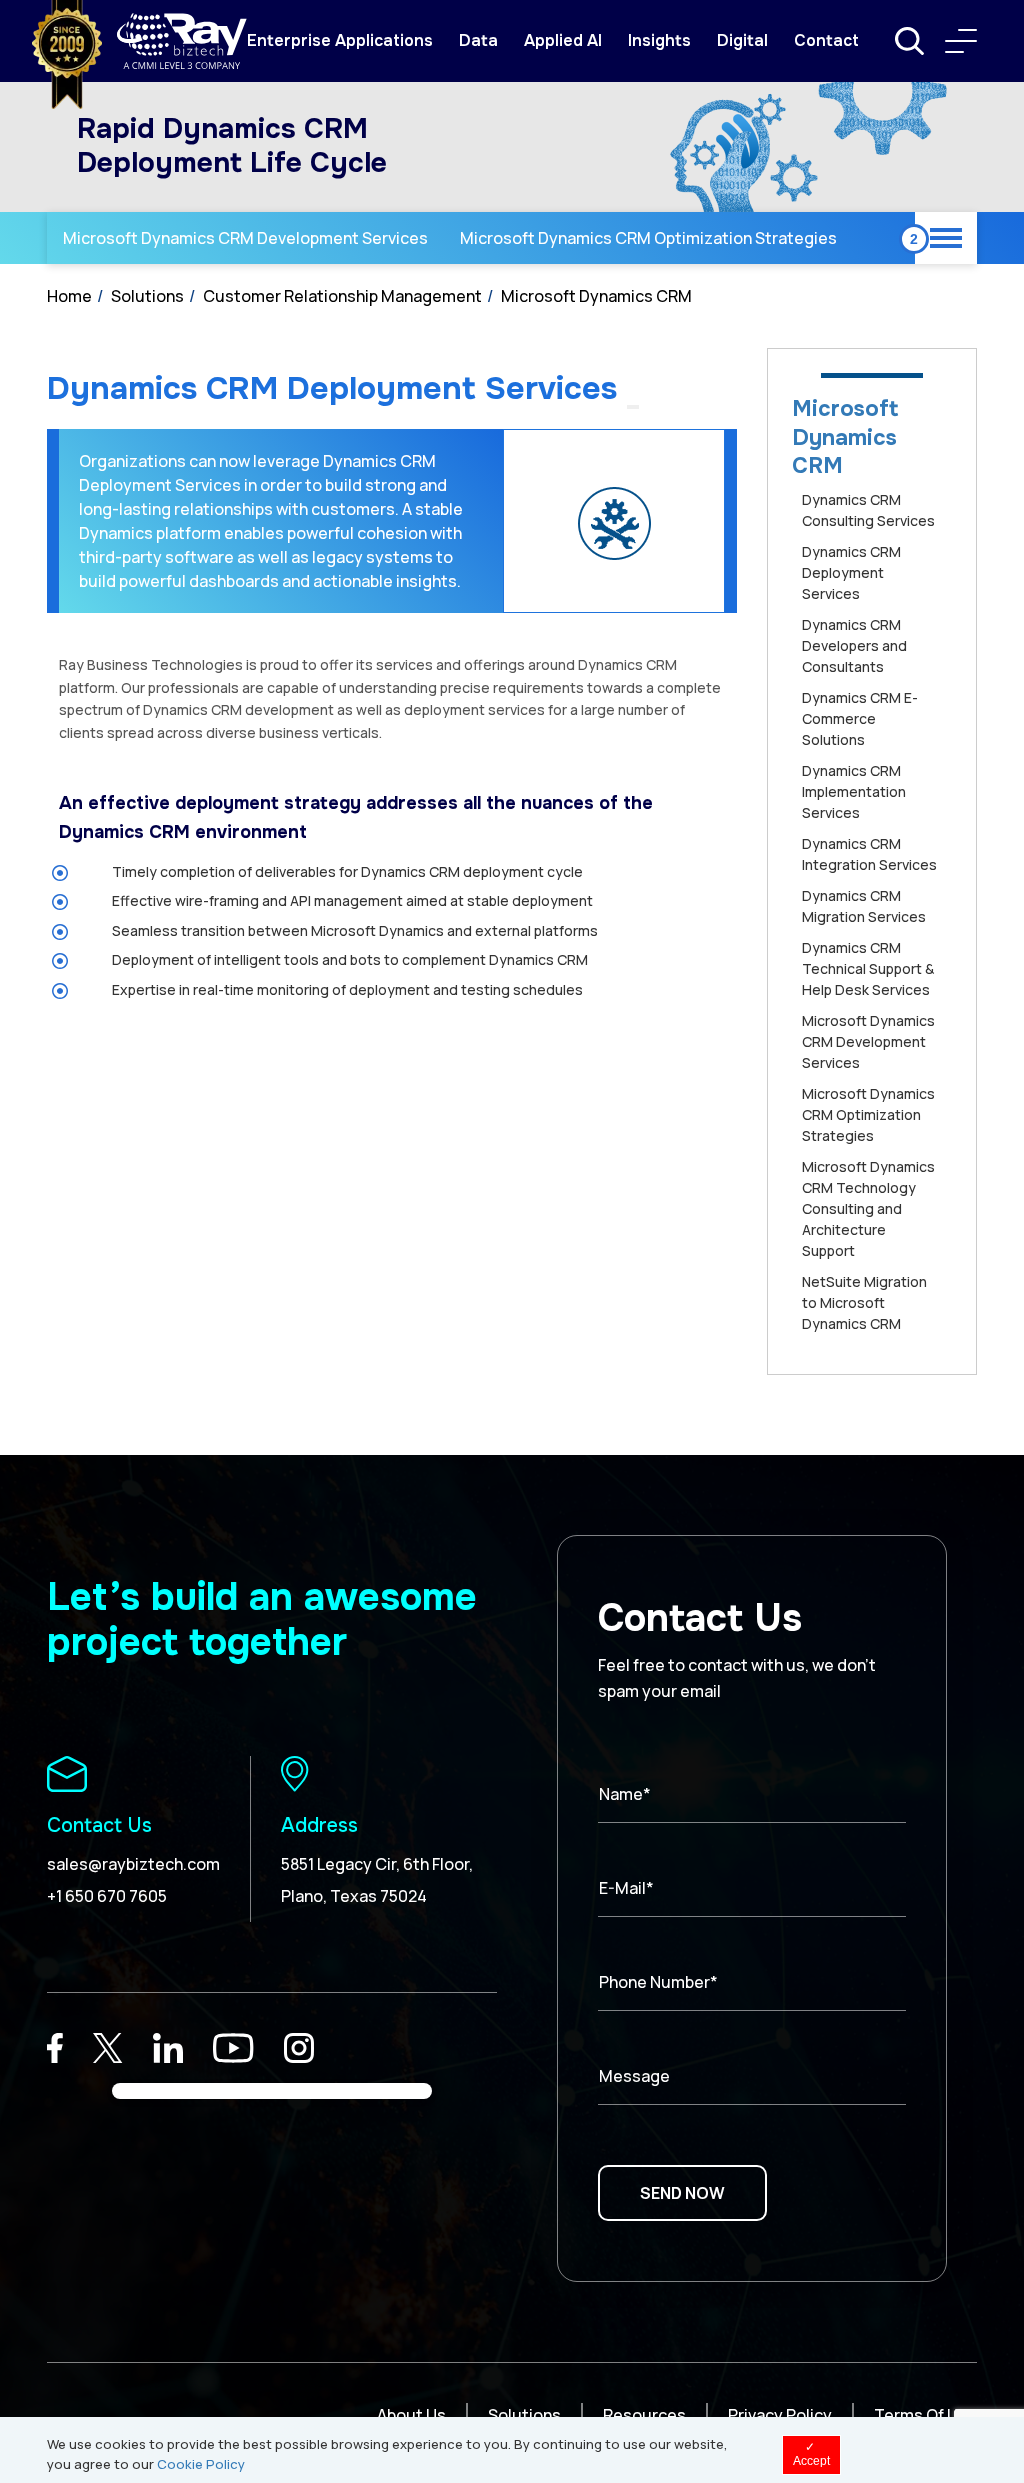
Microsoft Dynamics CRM (596, 296)
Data (478, 40)
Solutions (147, 296)
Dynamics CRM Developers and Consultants (854, 645)
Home (69, 296)
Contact (826, 40)
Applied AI (563, 40)
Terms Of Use (925, 2415)
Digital (742, 40)
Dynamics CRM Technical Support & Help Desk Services (868, 968)
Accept (811, 2454)
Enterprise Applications (340, 40)
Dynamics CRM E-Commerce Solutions (860, 718)
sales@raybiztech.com (133, 1864)
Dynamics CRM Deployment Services (851, 572)
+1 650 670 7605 (107, 1896)
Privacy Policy (780, 2415)
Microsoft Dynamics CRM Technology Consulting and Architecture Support (868, 1208)
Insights (659, 40)
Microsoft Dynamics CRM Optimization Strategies (648, 238)
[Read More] (55, 2048)
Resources (644, 2415)
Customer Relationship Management (342, 296)
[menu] (961, 41)
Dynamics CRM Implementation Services (854, 791)
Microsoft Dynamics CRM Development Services (245, 238)
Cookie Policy (201, 2464)
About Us (411, 2415)
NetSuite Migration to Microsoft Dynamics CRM (864, 1302)
